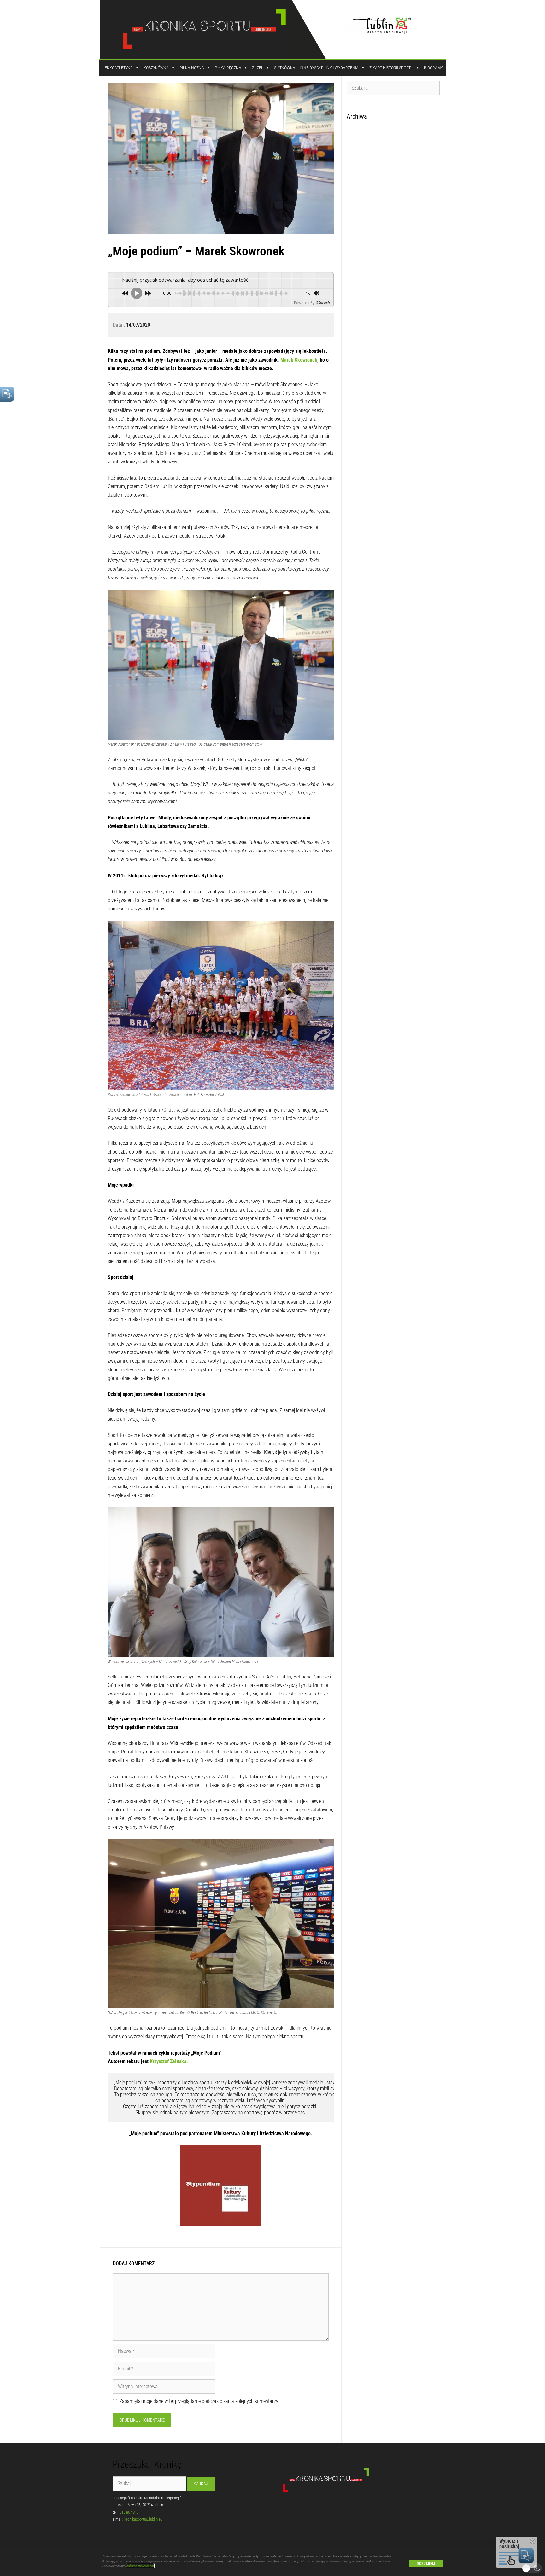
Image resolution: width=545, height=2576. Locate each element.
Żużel (258, 68)
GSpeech (322, 302)
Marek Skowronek (299, 360)
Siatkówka (285, 68)
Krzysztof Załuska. (169, 2061)
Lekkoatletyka (118, 68)
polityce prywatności (140, 2566)
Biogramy (433, 68)
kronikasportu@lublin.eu (143, 2519)
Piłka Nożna (192, 68)
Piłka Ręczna (228, 68)
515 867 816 (129, 2512)
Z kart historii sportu (391, 68)
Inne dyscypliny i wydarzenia (329, 68)
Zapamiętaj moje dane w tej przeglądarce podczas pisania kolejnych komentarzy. (199, 2401)
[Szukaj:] (393, 88)
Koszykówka (156, 68)
